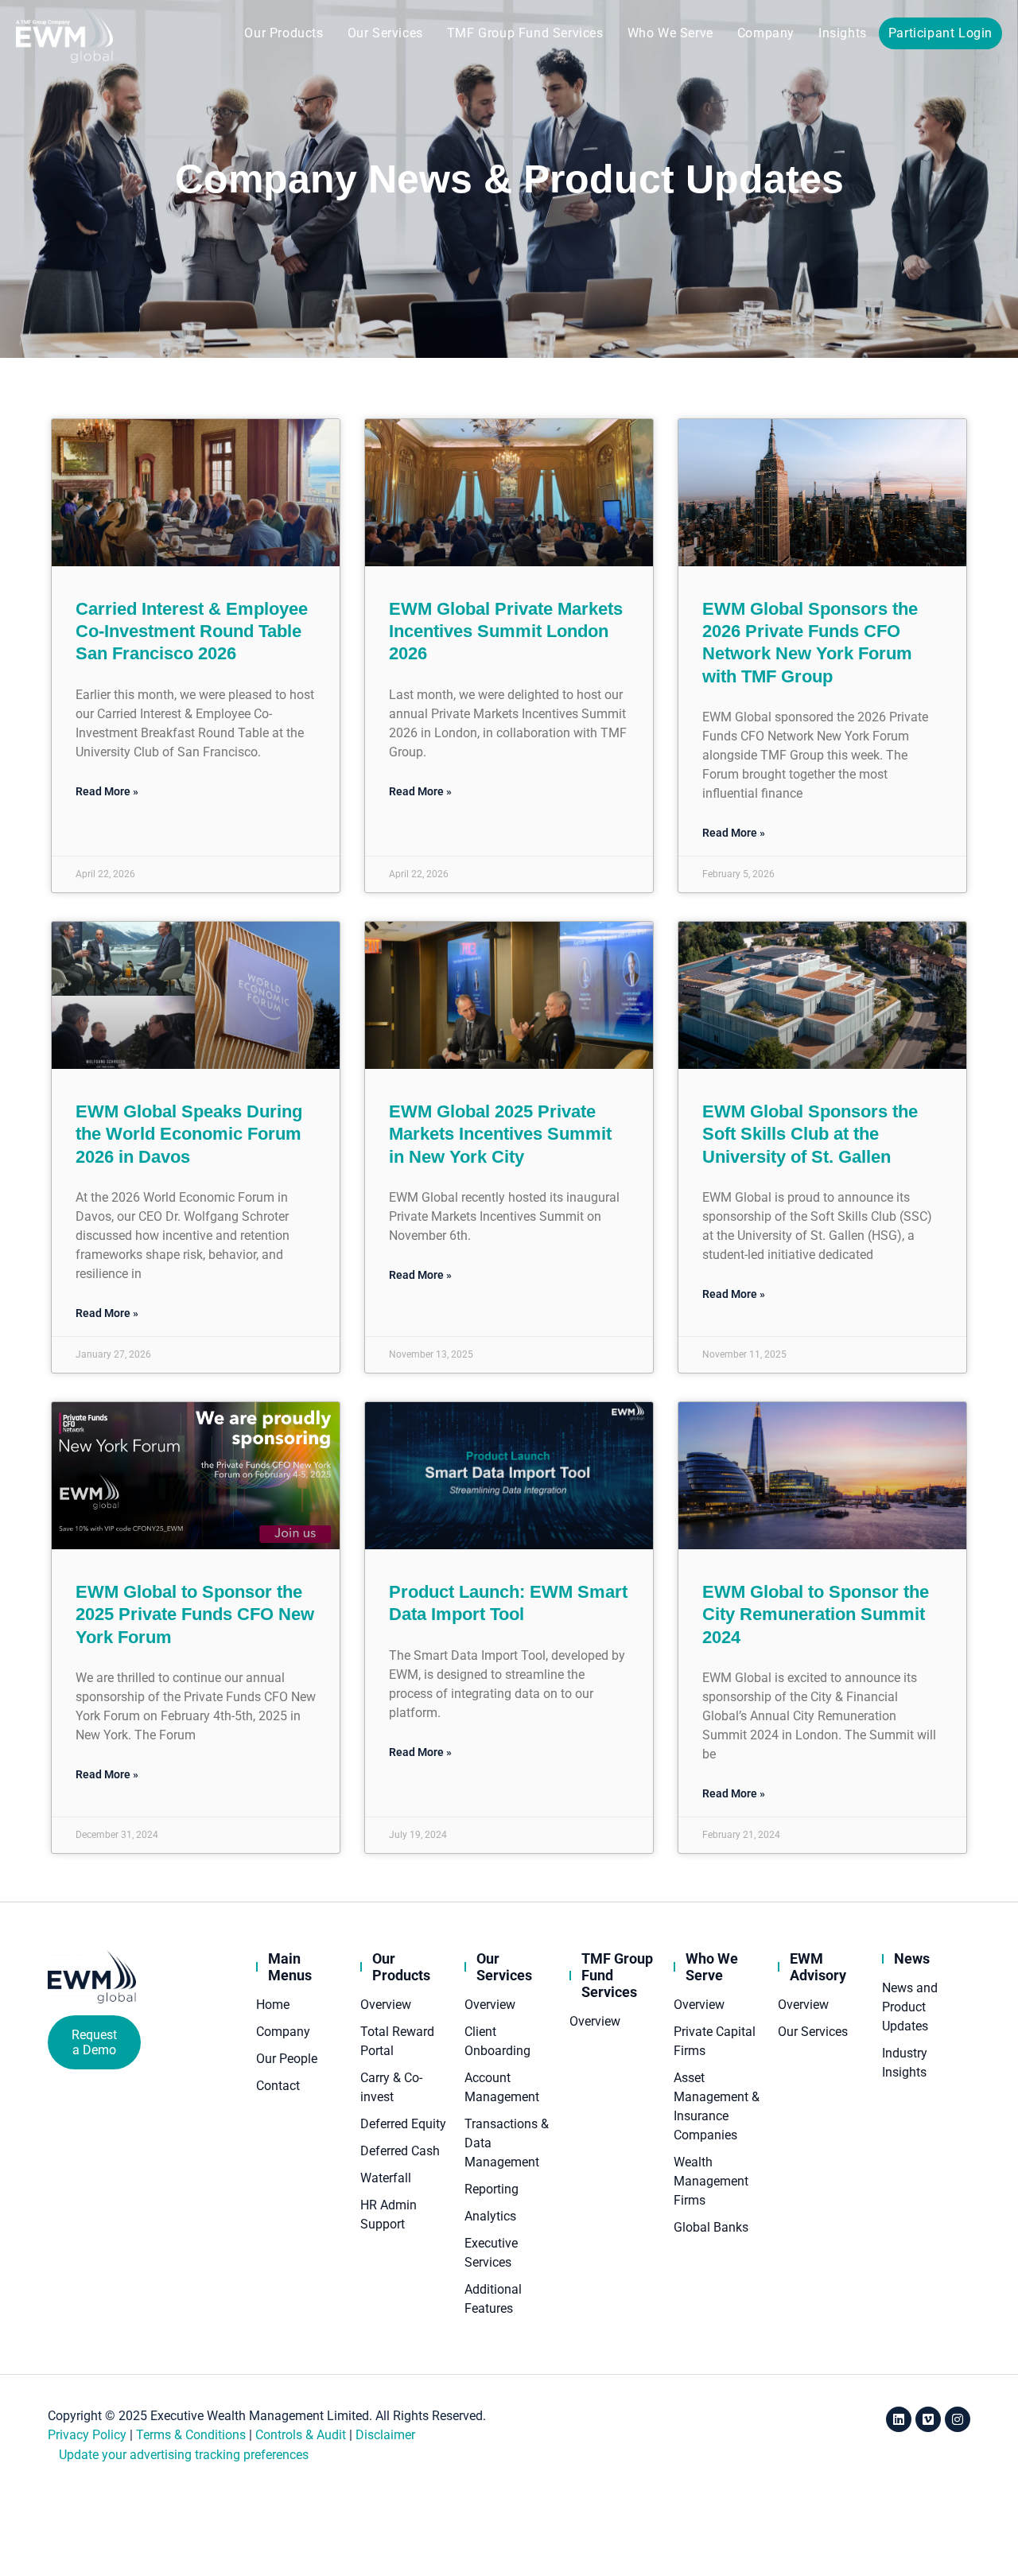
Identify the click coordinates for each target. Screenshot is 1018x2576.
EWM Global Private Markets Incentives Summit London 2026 (506, 631)
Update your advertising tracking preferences (184, 2455)
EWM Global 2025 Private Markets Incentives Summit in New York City (500, 1134)
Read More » (107, 791)
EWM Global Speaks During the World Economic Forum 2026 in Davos (189, 1134)
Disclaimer (385, 2435)
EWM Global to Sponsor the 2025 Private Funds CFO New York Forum (195, 1614)
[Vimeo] (928, 2419)
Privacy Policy (87, 2435)
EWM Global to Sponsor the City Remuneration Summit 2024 (816, 1614)
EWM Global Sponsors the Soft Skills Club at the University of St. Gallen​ (810, 1134)
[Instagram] (958, 2419)
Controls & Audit (301, 2435)
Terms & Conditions (191, 2435)
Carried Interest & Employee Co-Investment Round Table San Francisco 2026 (192, 631)
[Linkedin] (899, 2419)
